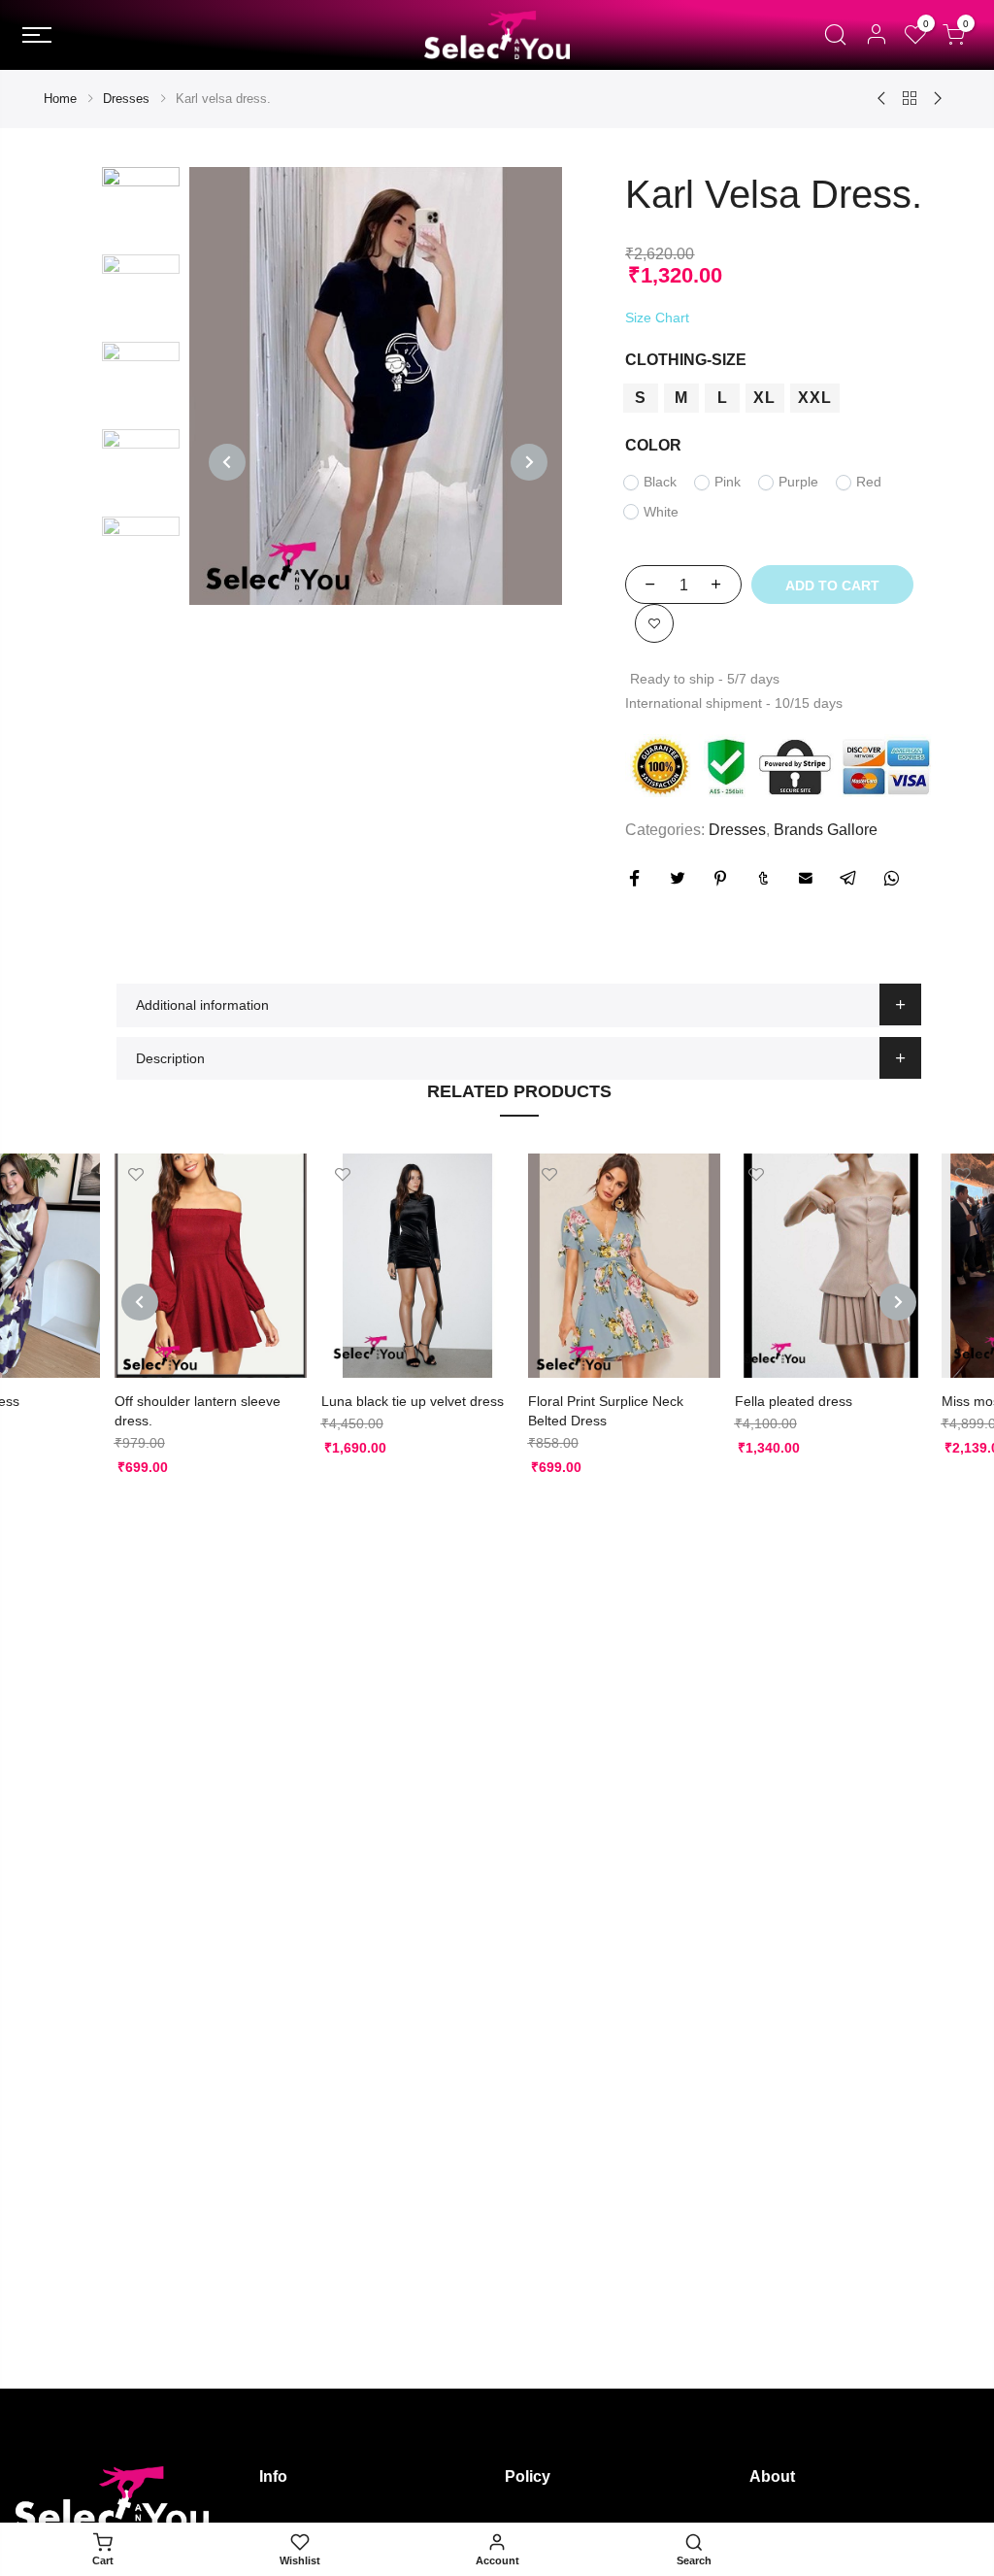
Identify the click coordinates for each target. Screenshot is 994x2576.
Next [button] (529, 462)
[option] (376, 386)
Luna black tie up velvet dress (413, 1401)
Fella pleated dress (794, 1401)
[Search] (835, 35)
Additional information (202, 1005)
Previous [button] (227, 462)
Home (60, 99)
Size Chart (657, 318)
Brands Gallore (826, 830)
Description (170, 1058)
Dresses (126, 99)
